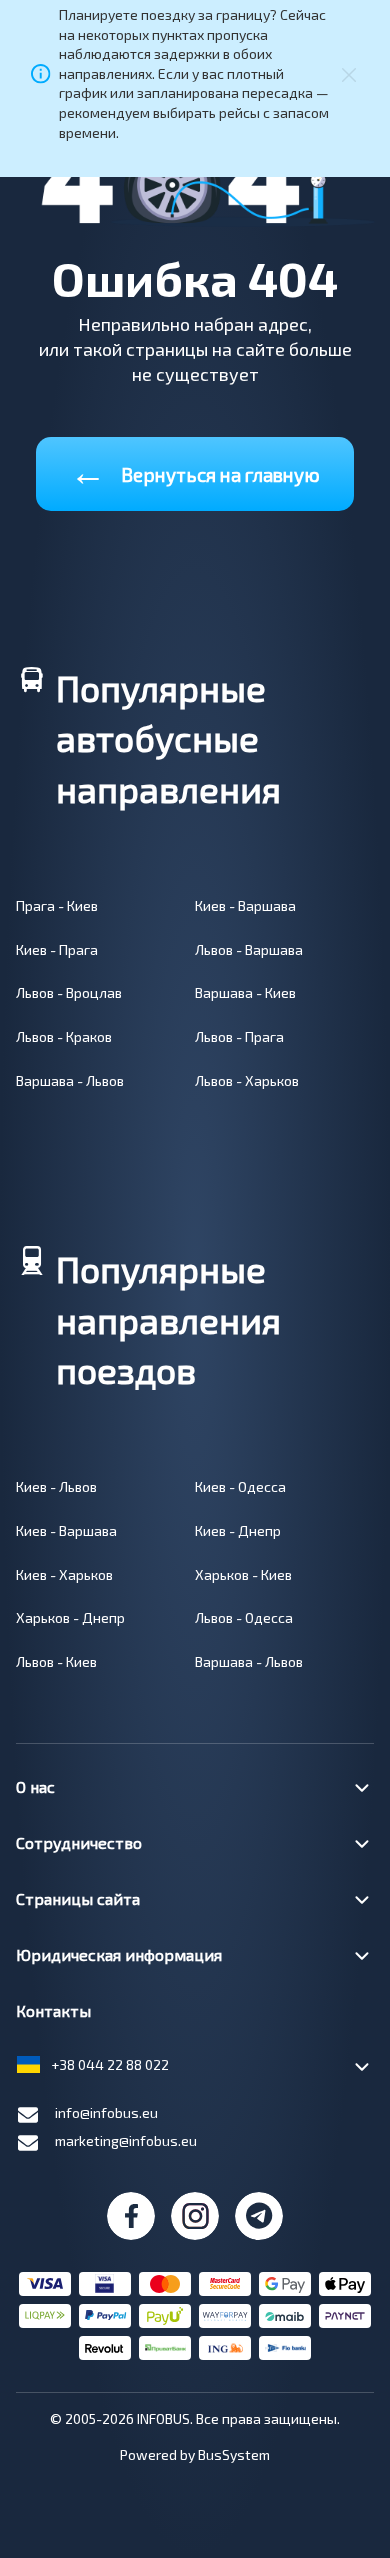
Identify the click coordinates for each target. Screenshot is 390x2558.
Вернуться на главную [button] (195, 470)
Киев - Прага (57, 949)
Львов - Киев (56, 1661)
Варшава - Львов (70, 1080)
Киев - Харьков (64, 1574)
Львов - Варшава (249, 949)
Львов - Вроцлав (69, 992)
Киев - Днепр (238, 1530)
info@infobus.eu (106, 2112)
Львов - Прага (239, 1036)
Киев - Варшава (245, 905)
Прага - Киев (57, 905)
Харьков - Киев (243, 1574)
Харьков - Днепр (70, 1617)
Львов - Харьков (247, 1080)
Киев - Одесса (240, 1486)
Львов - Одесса (244, 1617)
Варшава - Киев (245, 992)
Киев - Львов (56, 1486)
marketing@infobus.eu (126, 2140)
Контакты (53, 2010)
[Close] (349, 73)
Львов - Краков (64, 1036)
